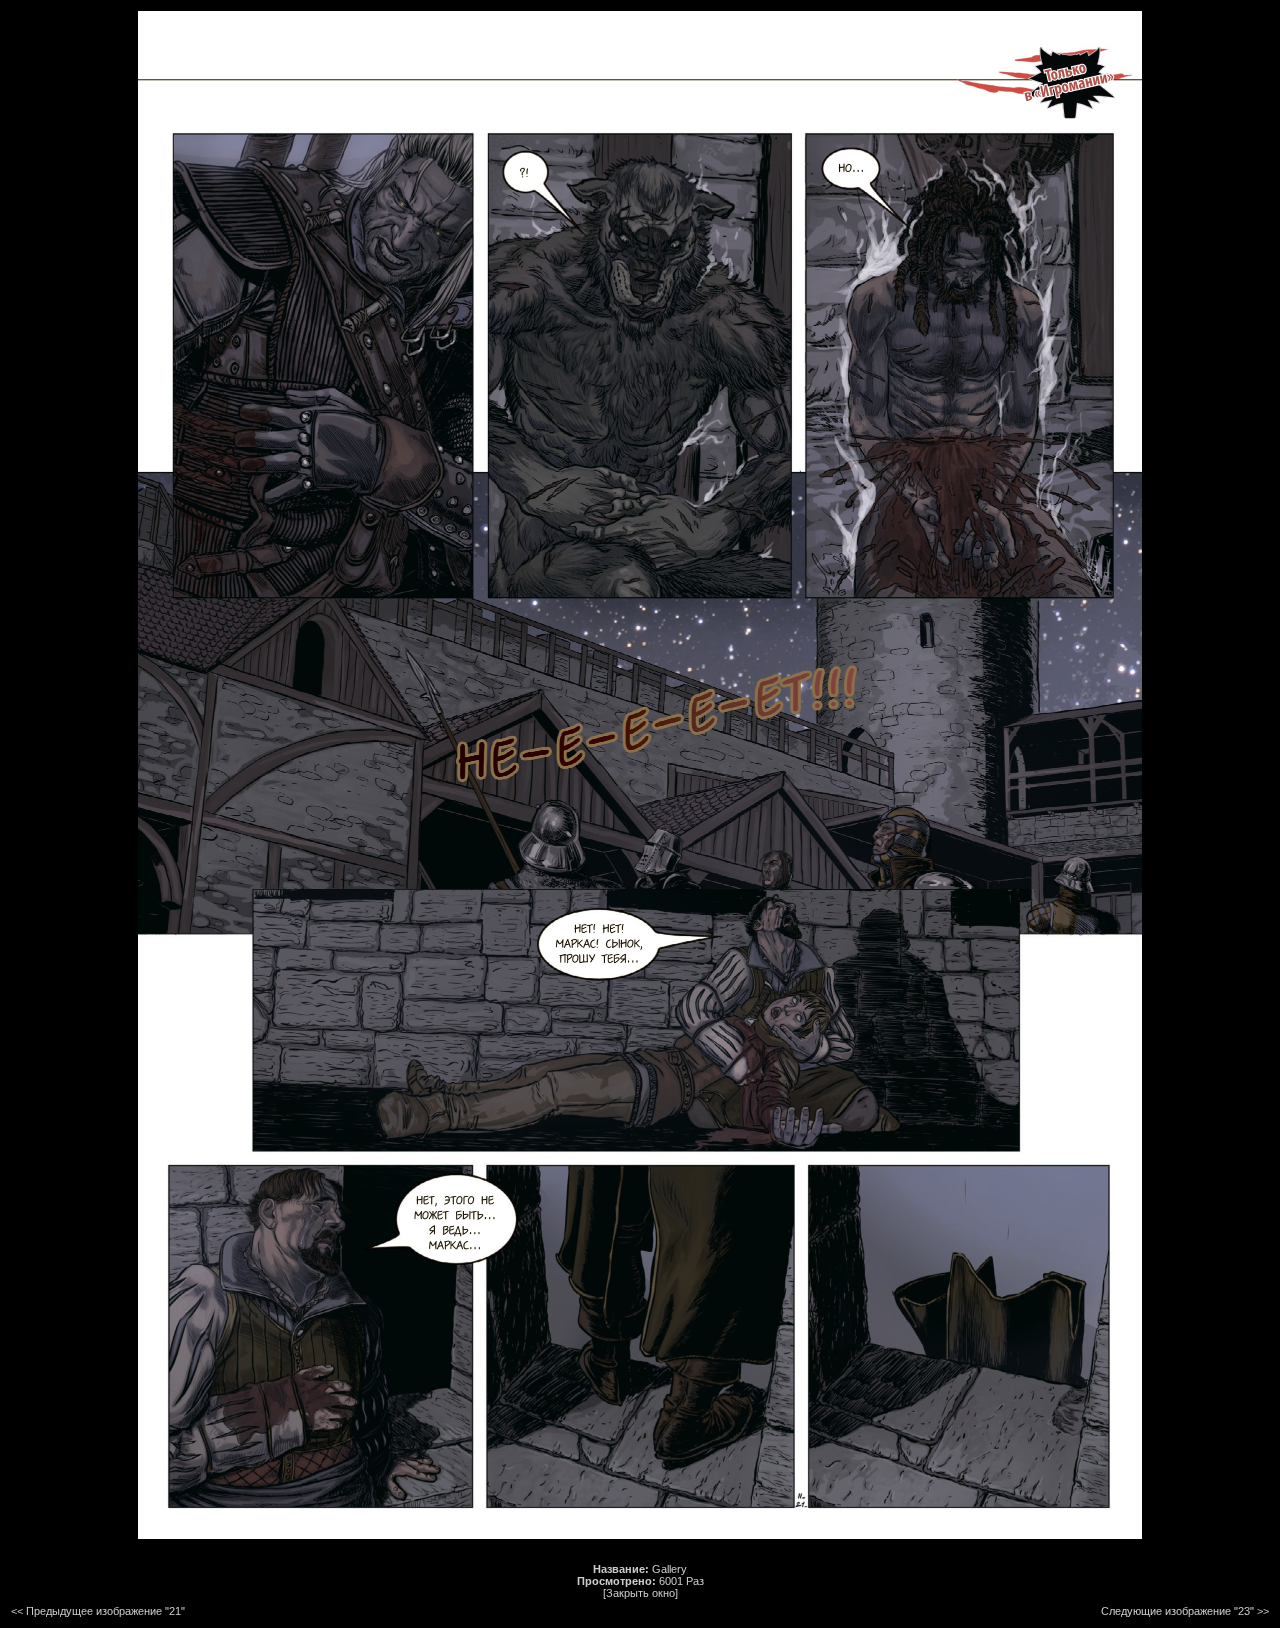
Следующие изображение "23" (1177, 1611)
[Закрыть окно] (640, 1593)
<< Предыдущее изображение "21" (98, 1611)
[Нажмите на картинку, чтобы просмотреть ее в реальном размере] (640, 1535)
